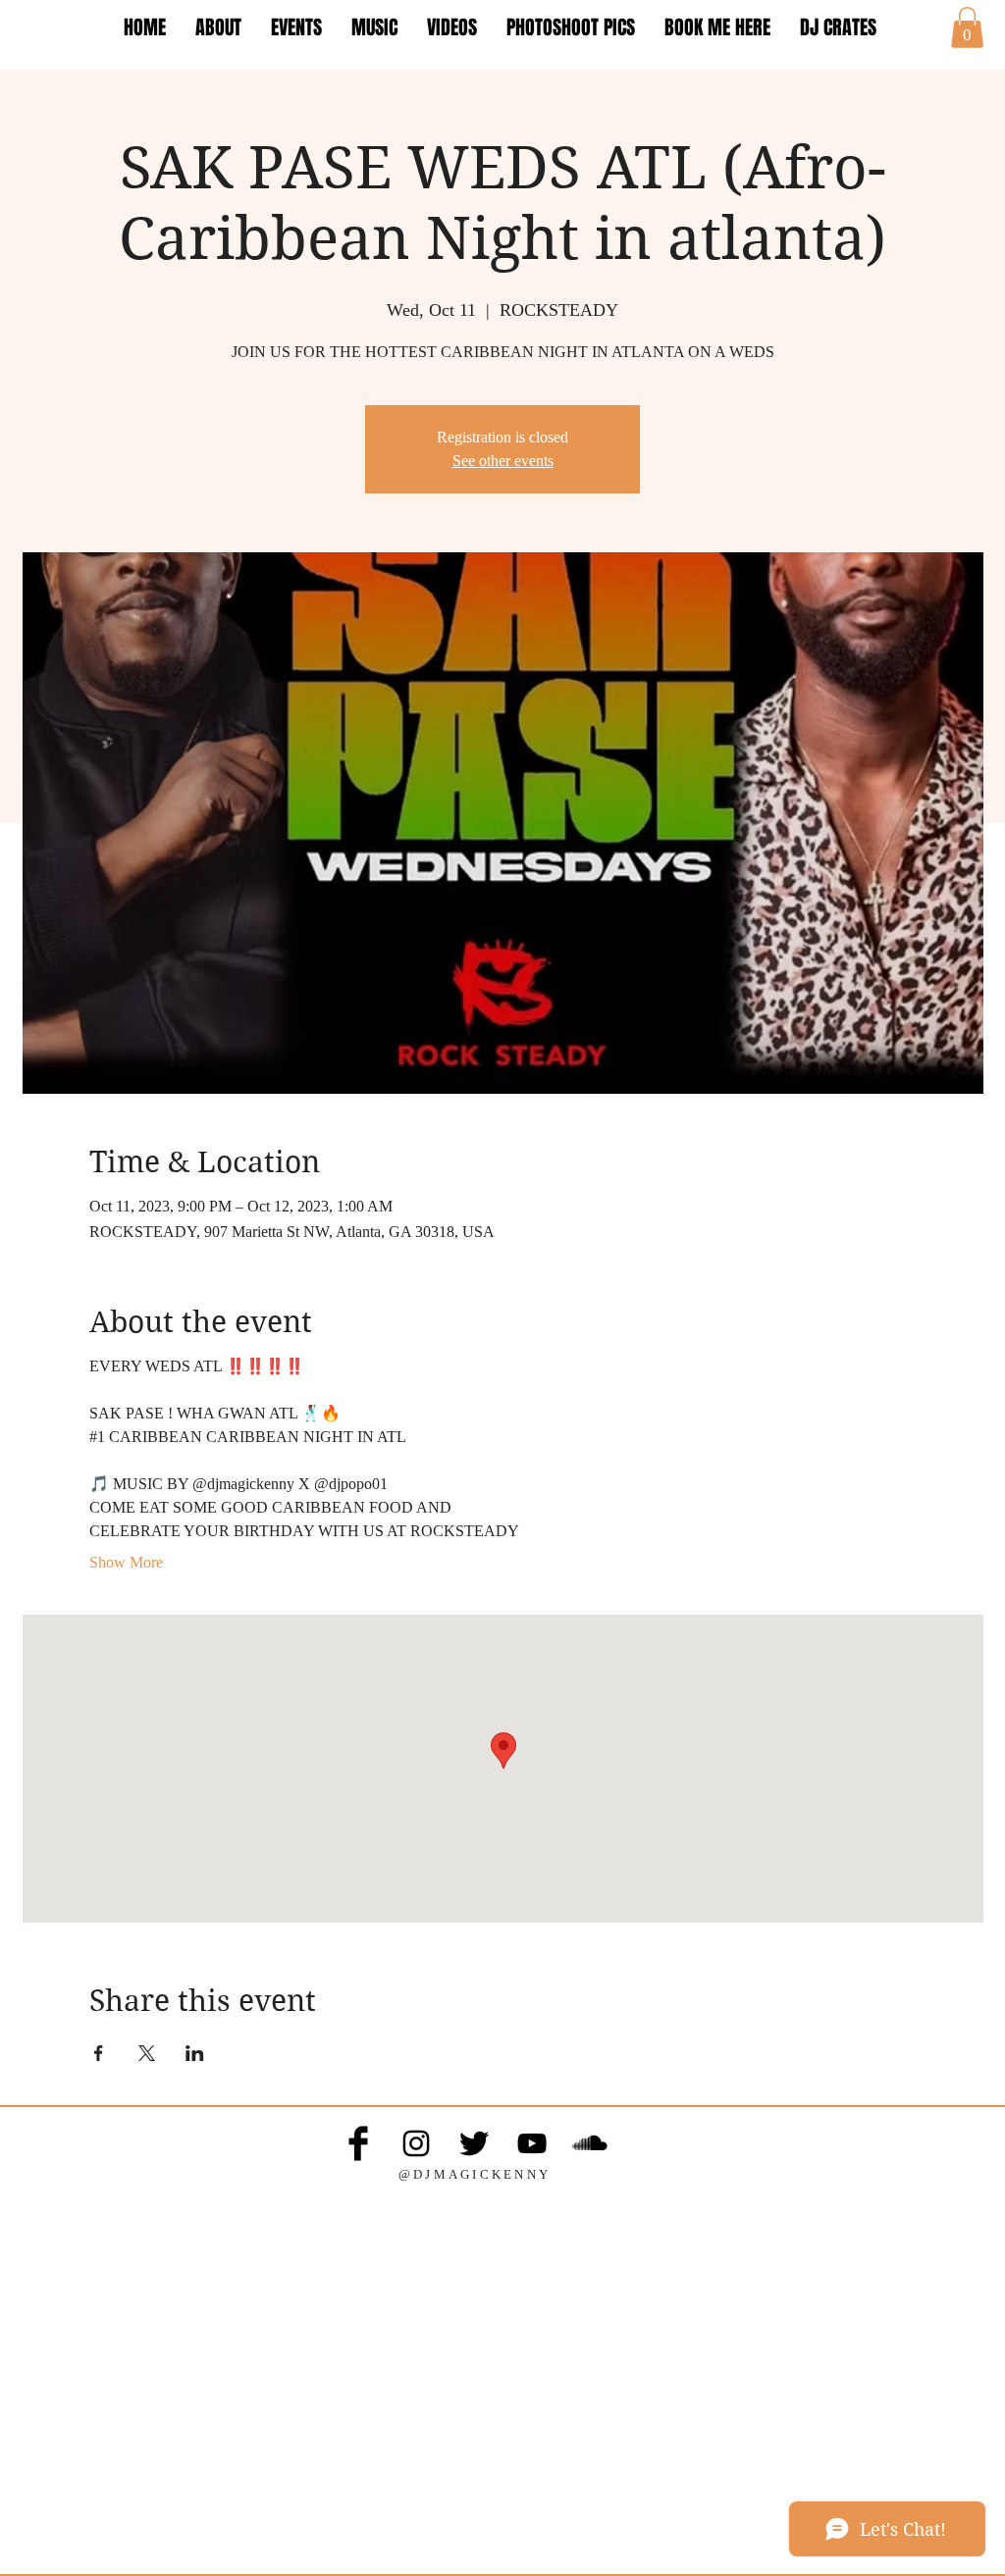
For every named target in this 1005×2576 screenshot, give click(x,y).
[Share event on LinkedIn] (195, 2053)
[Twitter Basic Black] (474, 2143)
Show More (126, 1562)
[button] (967, 27)
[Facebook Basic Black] (358, 2143)
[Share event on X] (147, 2053)
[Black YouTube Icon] (532, 2143)
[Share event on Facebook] (99, 2053)
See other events (503, 461)
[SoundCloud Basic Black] (590, 2143)
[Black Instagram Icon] (416, 2143)
